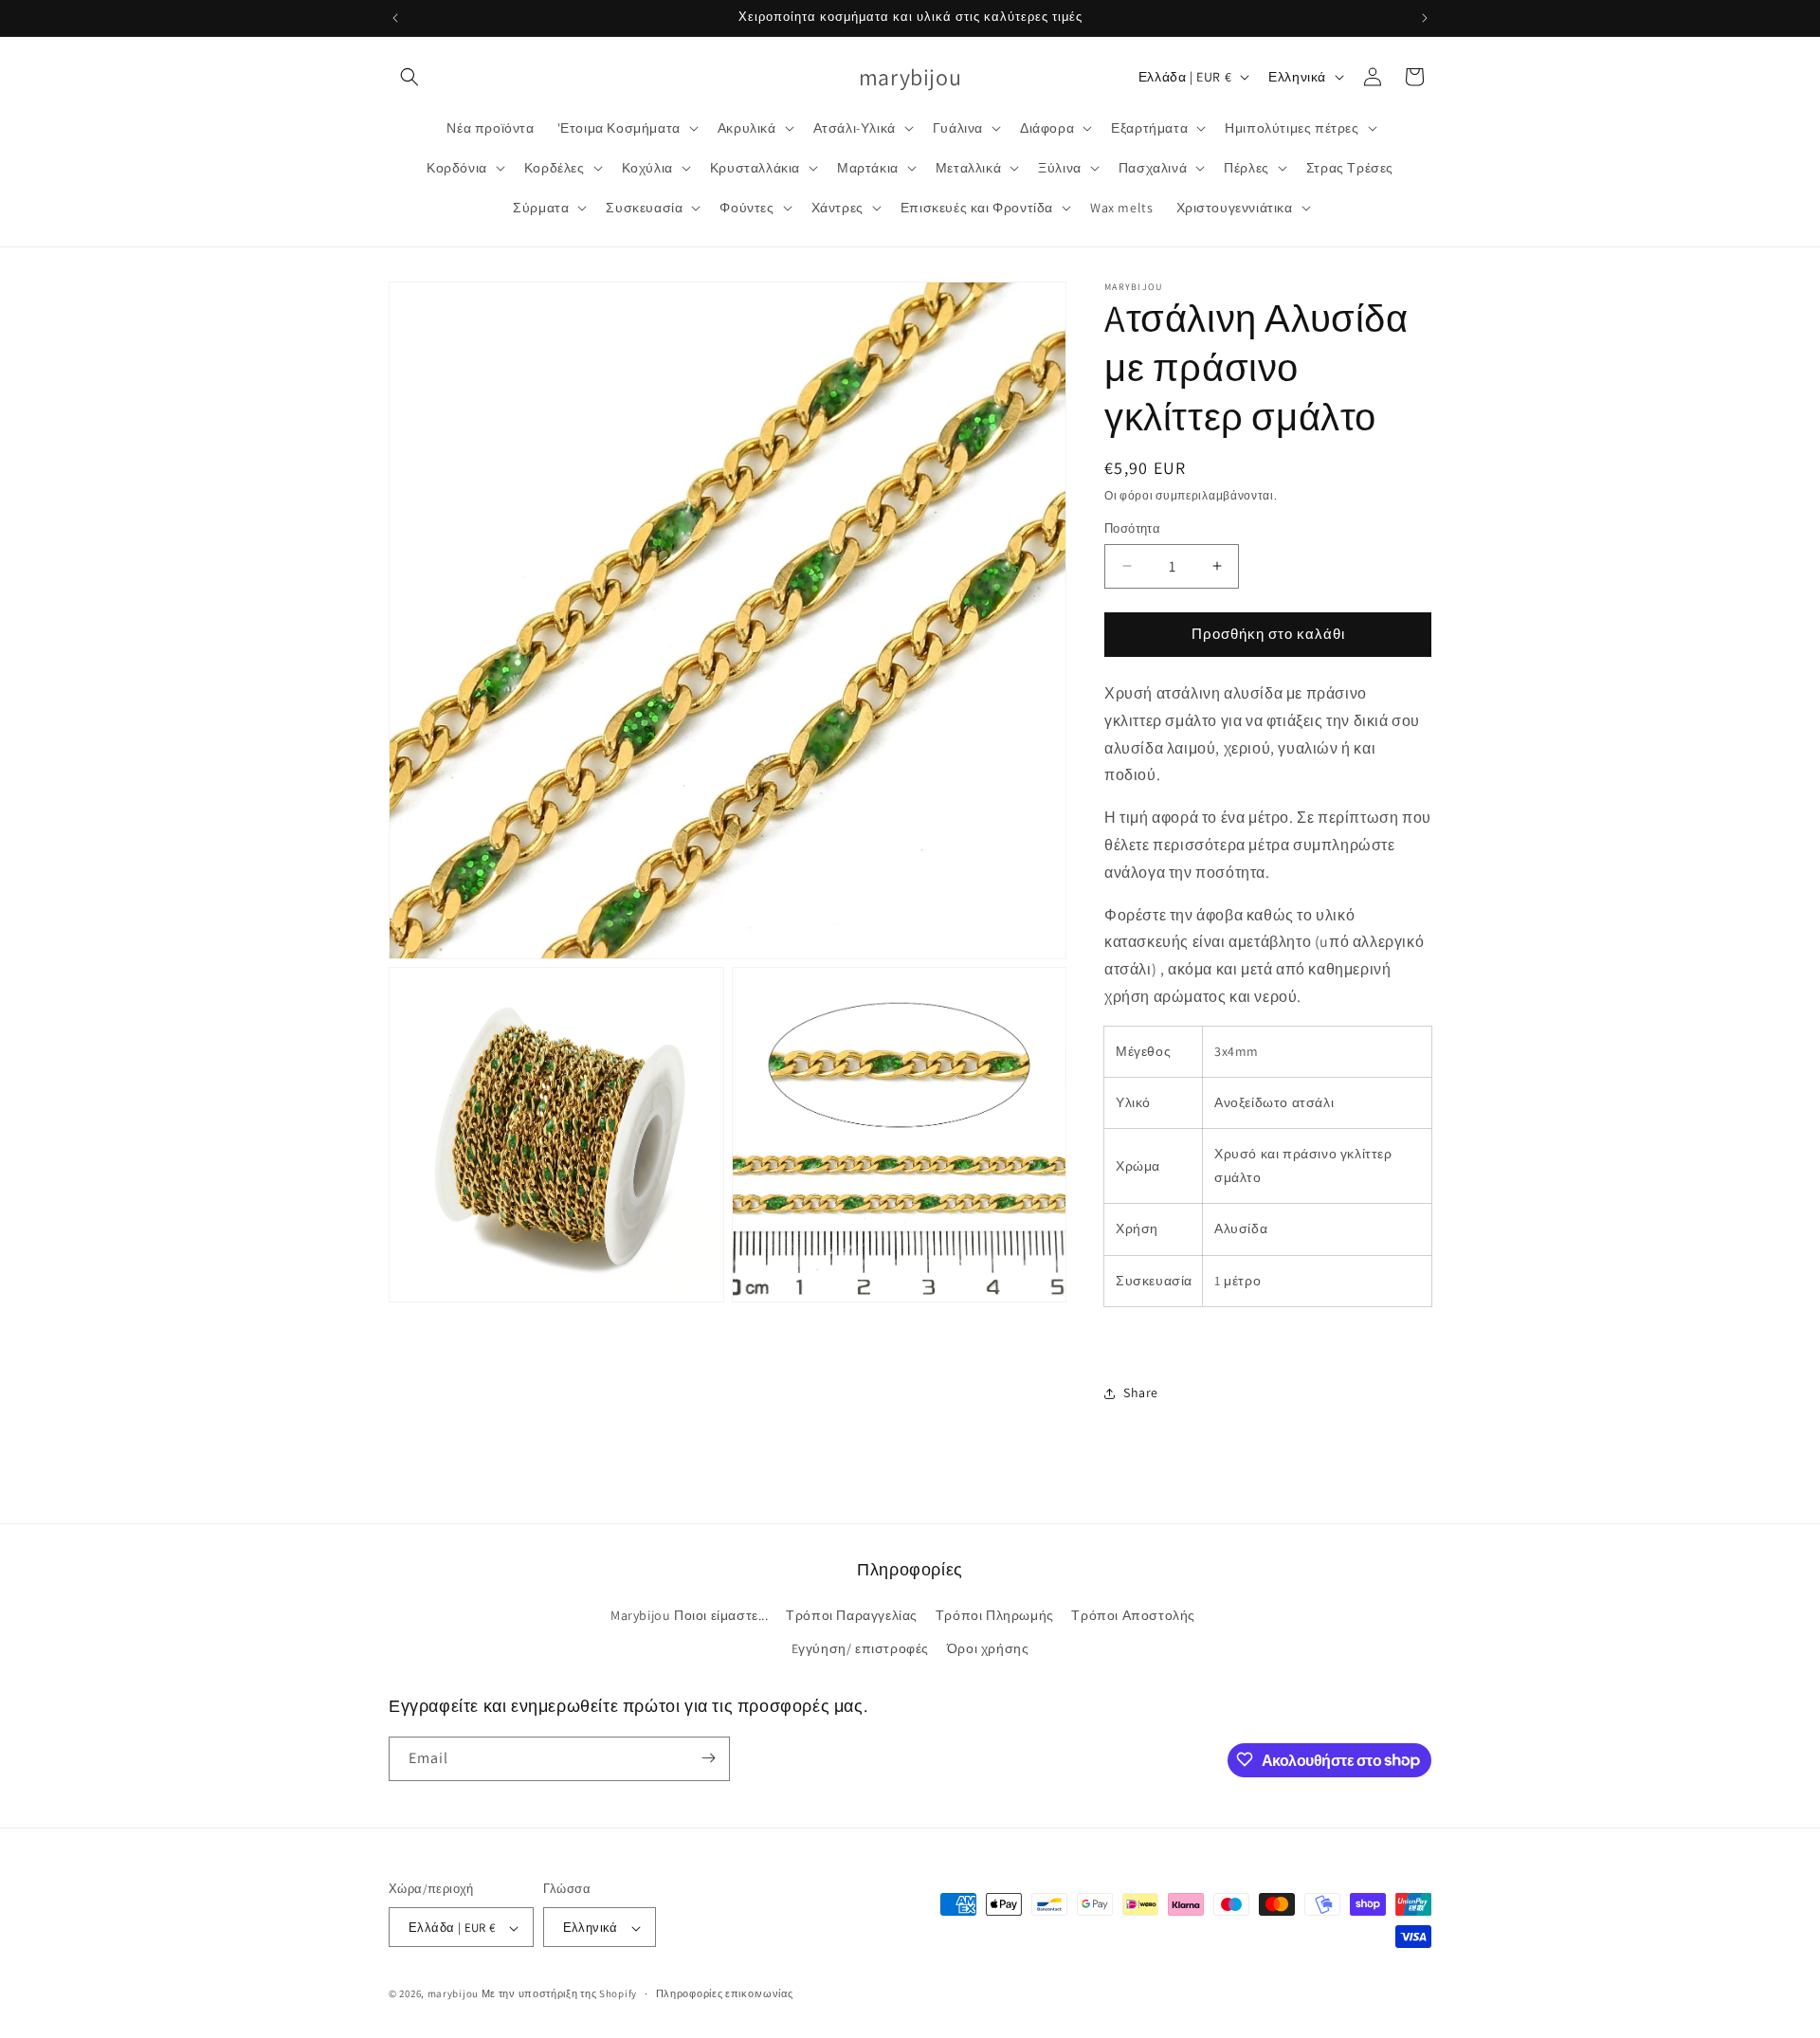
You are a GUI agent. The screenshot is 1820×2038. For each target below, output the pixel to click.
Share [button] (1141, 1392)
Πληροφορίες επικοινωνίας (725, 1993)
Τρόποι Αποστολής (1133, 1615)
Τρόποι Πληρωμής (995, 1615)
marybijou (453, 1994)
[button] (409, 77)
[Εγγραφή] (708, 1758)
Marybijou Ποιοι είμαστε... (690, 1615)
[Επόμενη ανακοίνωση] (1425, 18)
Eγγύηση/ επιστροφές (860, 1649)
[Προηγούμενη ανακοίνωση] (395, 18)
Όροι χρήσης (988, 1649)
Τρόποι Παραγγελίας (852, 1615)
